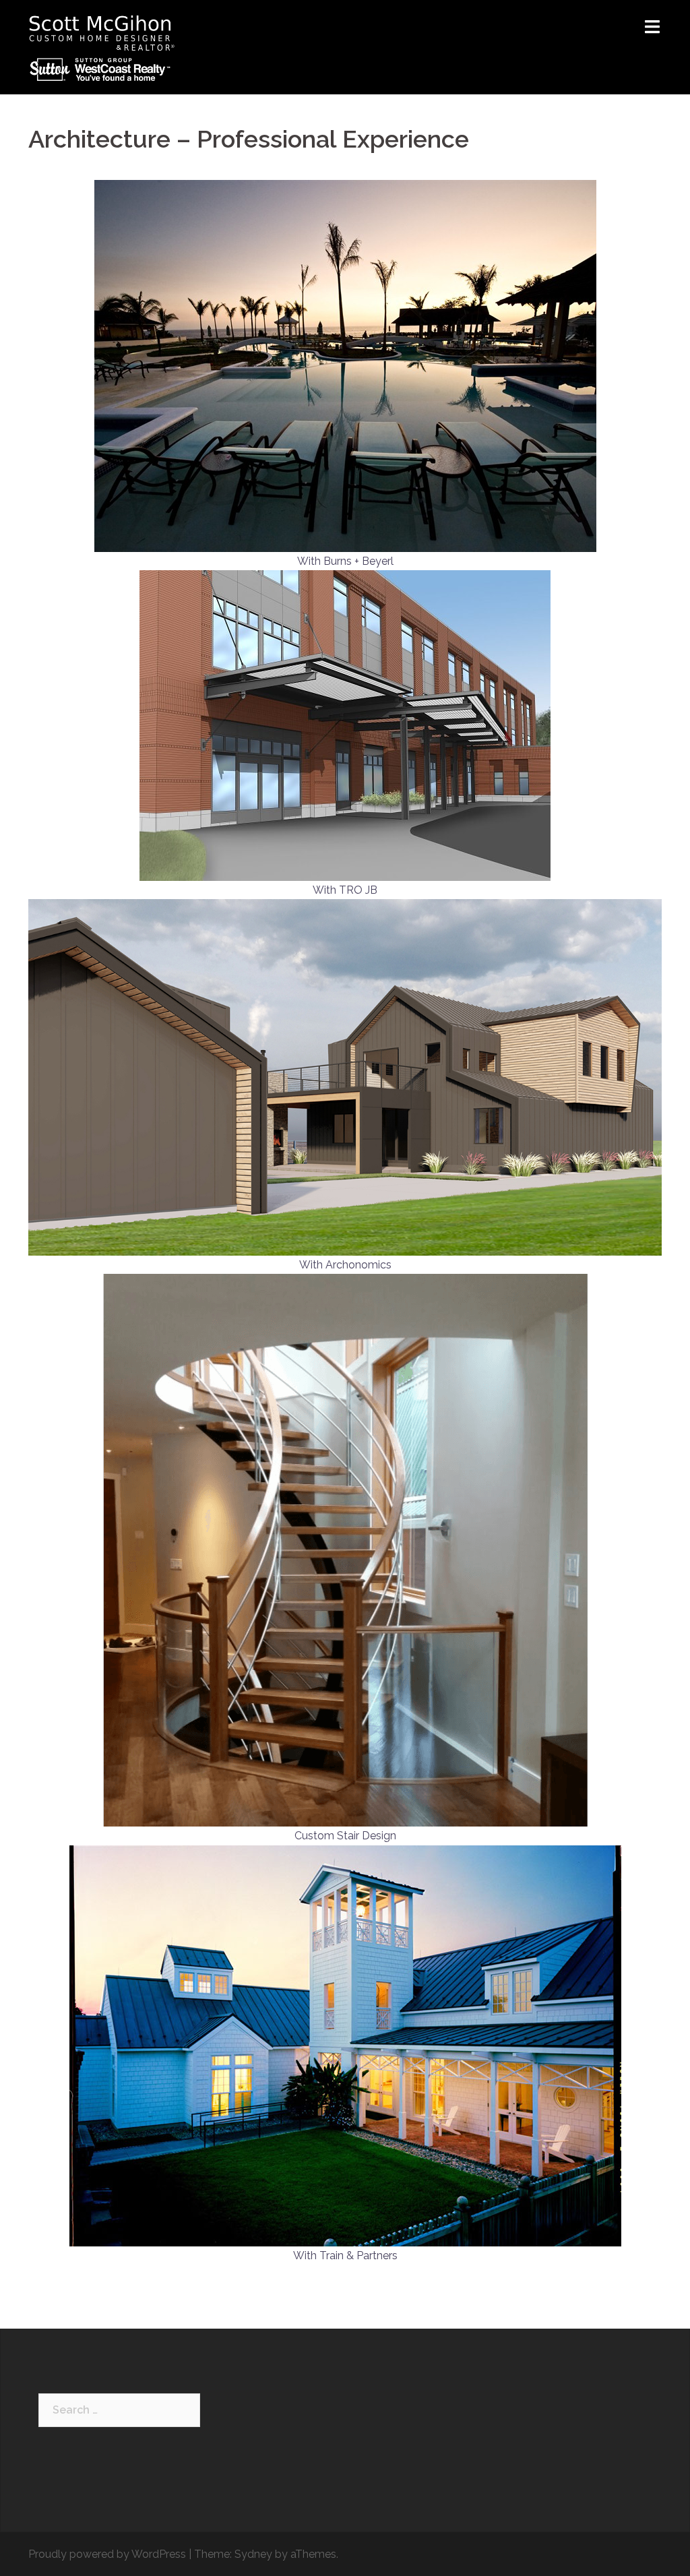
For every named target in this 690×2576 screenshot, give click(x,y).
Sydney (253, 2554)
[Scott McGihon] (103, 46)
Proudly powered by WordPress (107, 2554)
